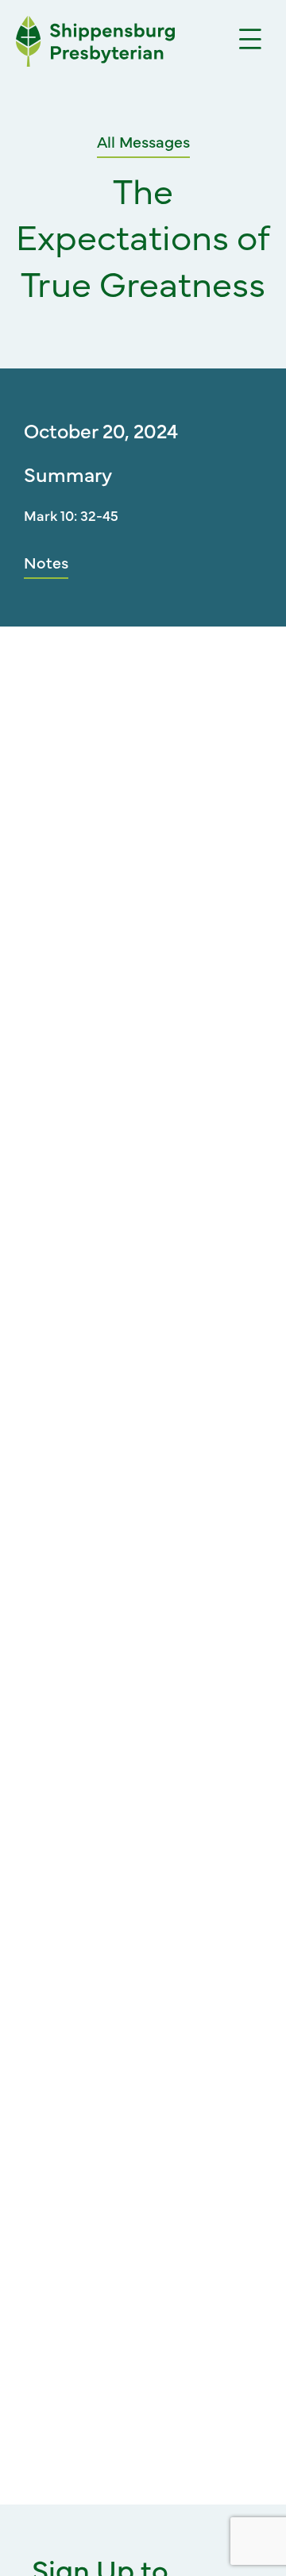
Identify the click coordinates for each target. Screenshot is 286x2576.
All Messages (143, 141)
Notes (46, 562)
